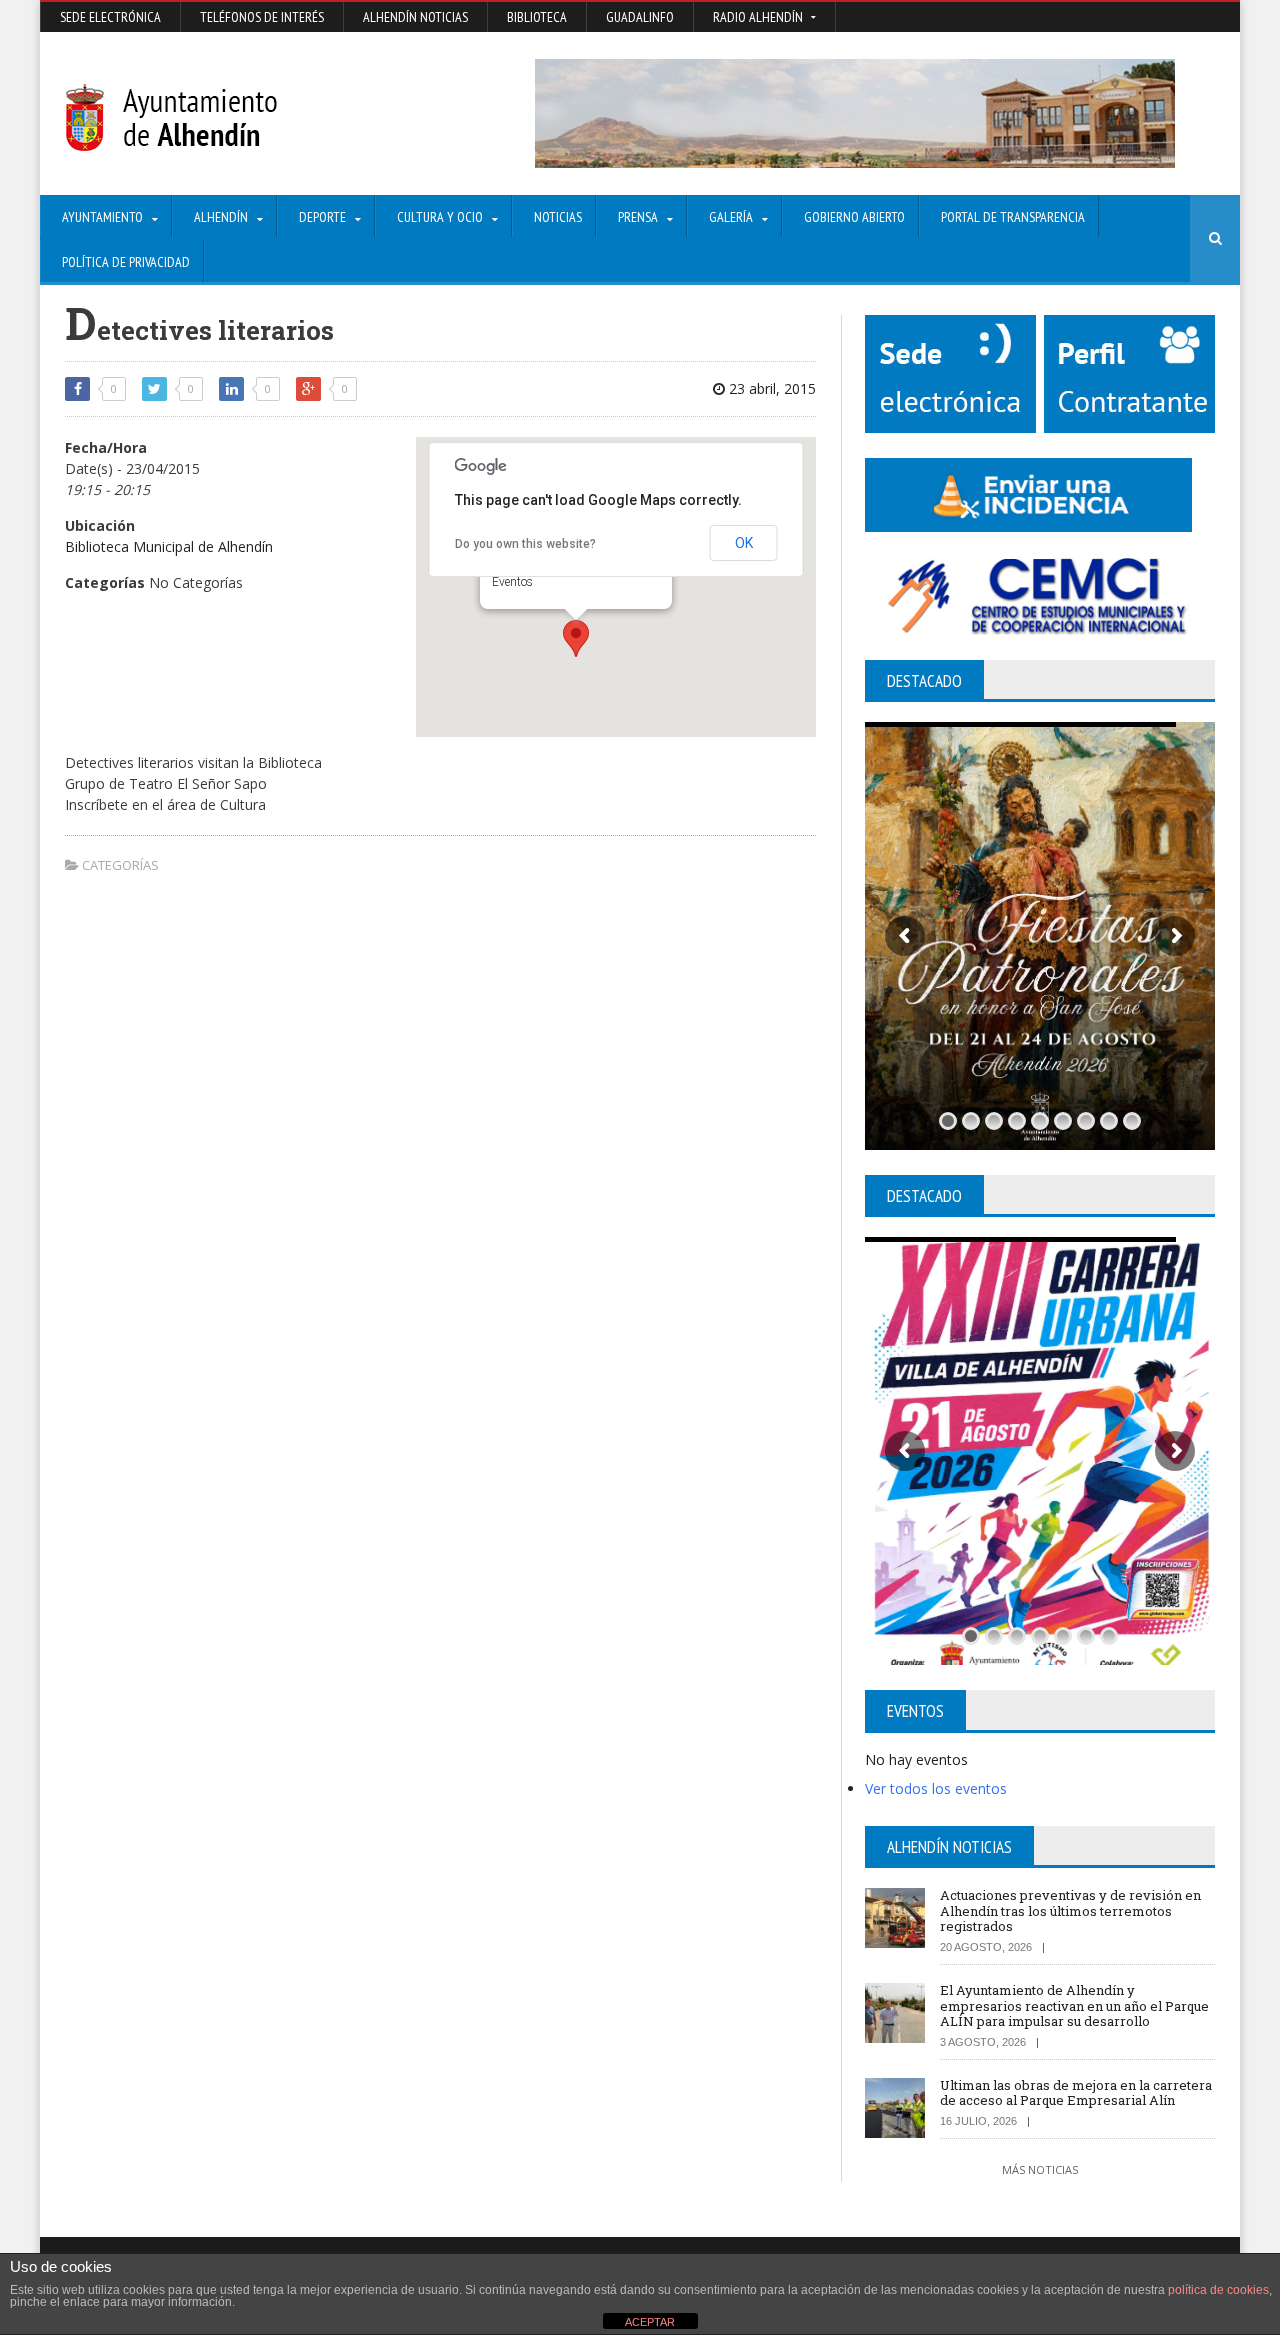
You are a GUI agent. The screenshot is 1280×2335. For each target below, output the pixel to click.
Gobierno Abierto (854, 217)
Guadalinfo (640, 17)
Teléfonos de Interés (262, 17)
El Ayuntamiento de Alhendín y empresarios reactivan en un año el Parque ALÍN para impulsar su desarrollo (1074, 2005)
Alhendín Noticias (415, 17)
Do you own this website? (525, 544)
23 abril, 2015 (770, 388)
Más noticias (1040, 2169)
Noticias (558, 217)
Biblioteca (537, 17)
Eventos (512, 582)
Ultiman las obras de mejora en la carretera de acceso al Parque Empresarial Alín (1076, 2093)
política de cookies (1218, 2290)
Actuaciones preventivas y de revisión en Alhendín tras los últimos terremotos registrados (1070, 1910)
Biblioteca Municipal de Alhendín (169, 546)
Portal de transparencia (1013, 217)
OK (744, 543)
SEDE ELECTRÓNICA (110, 17)
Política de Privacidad (126, 262)
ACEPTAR (650, 2322)
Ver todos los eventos (936, 1788)
